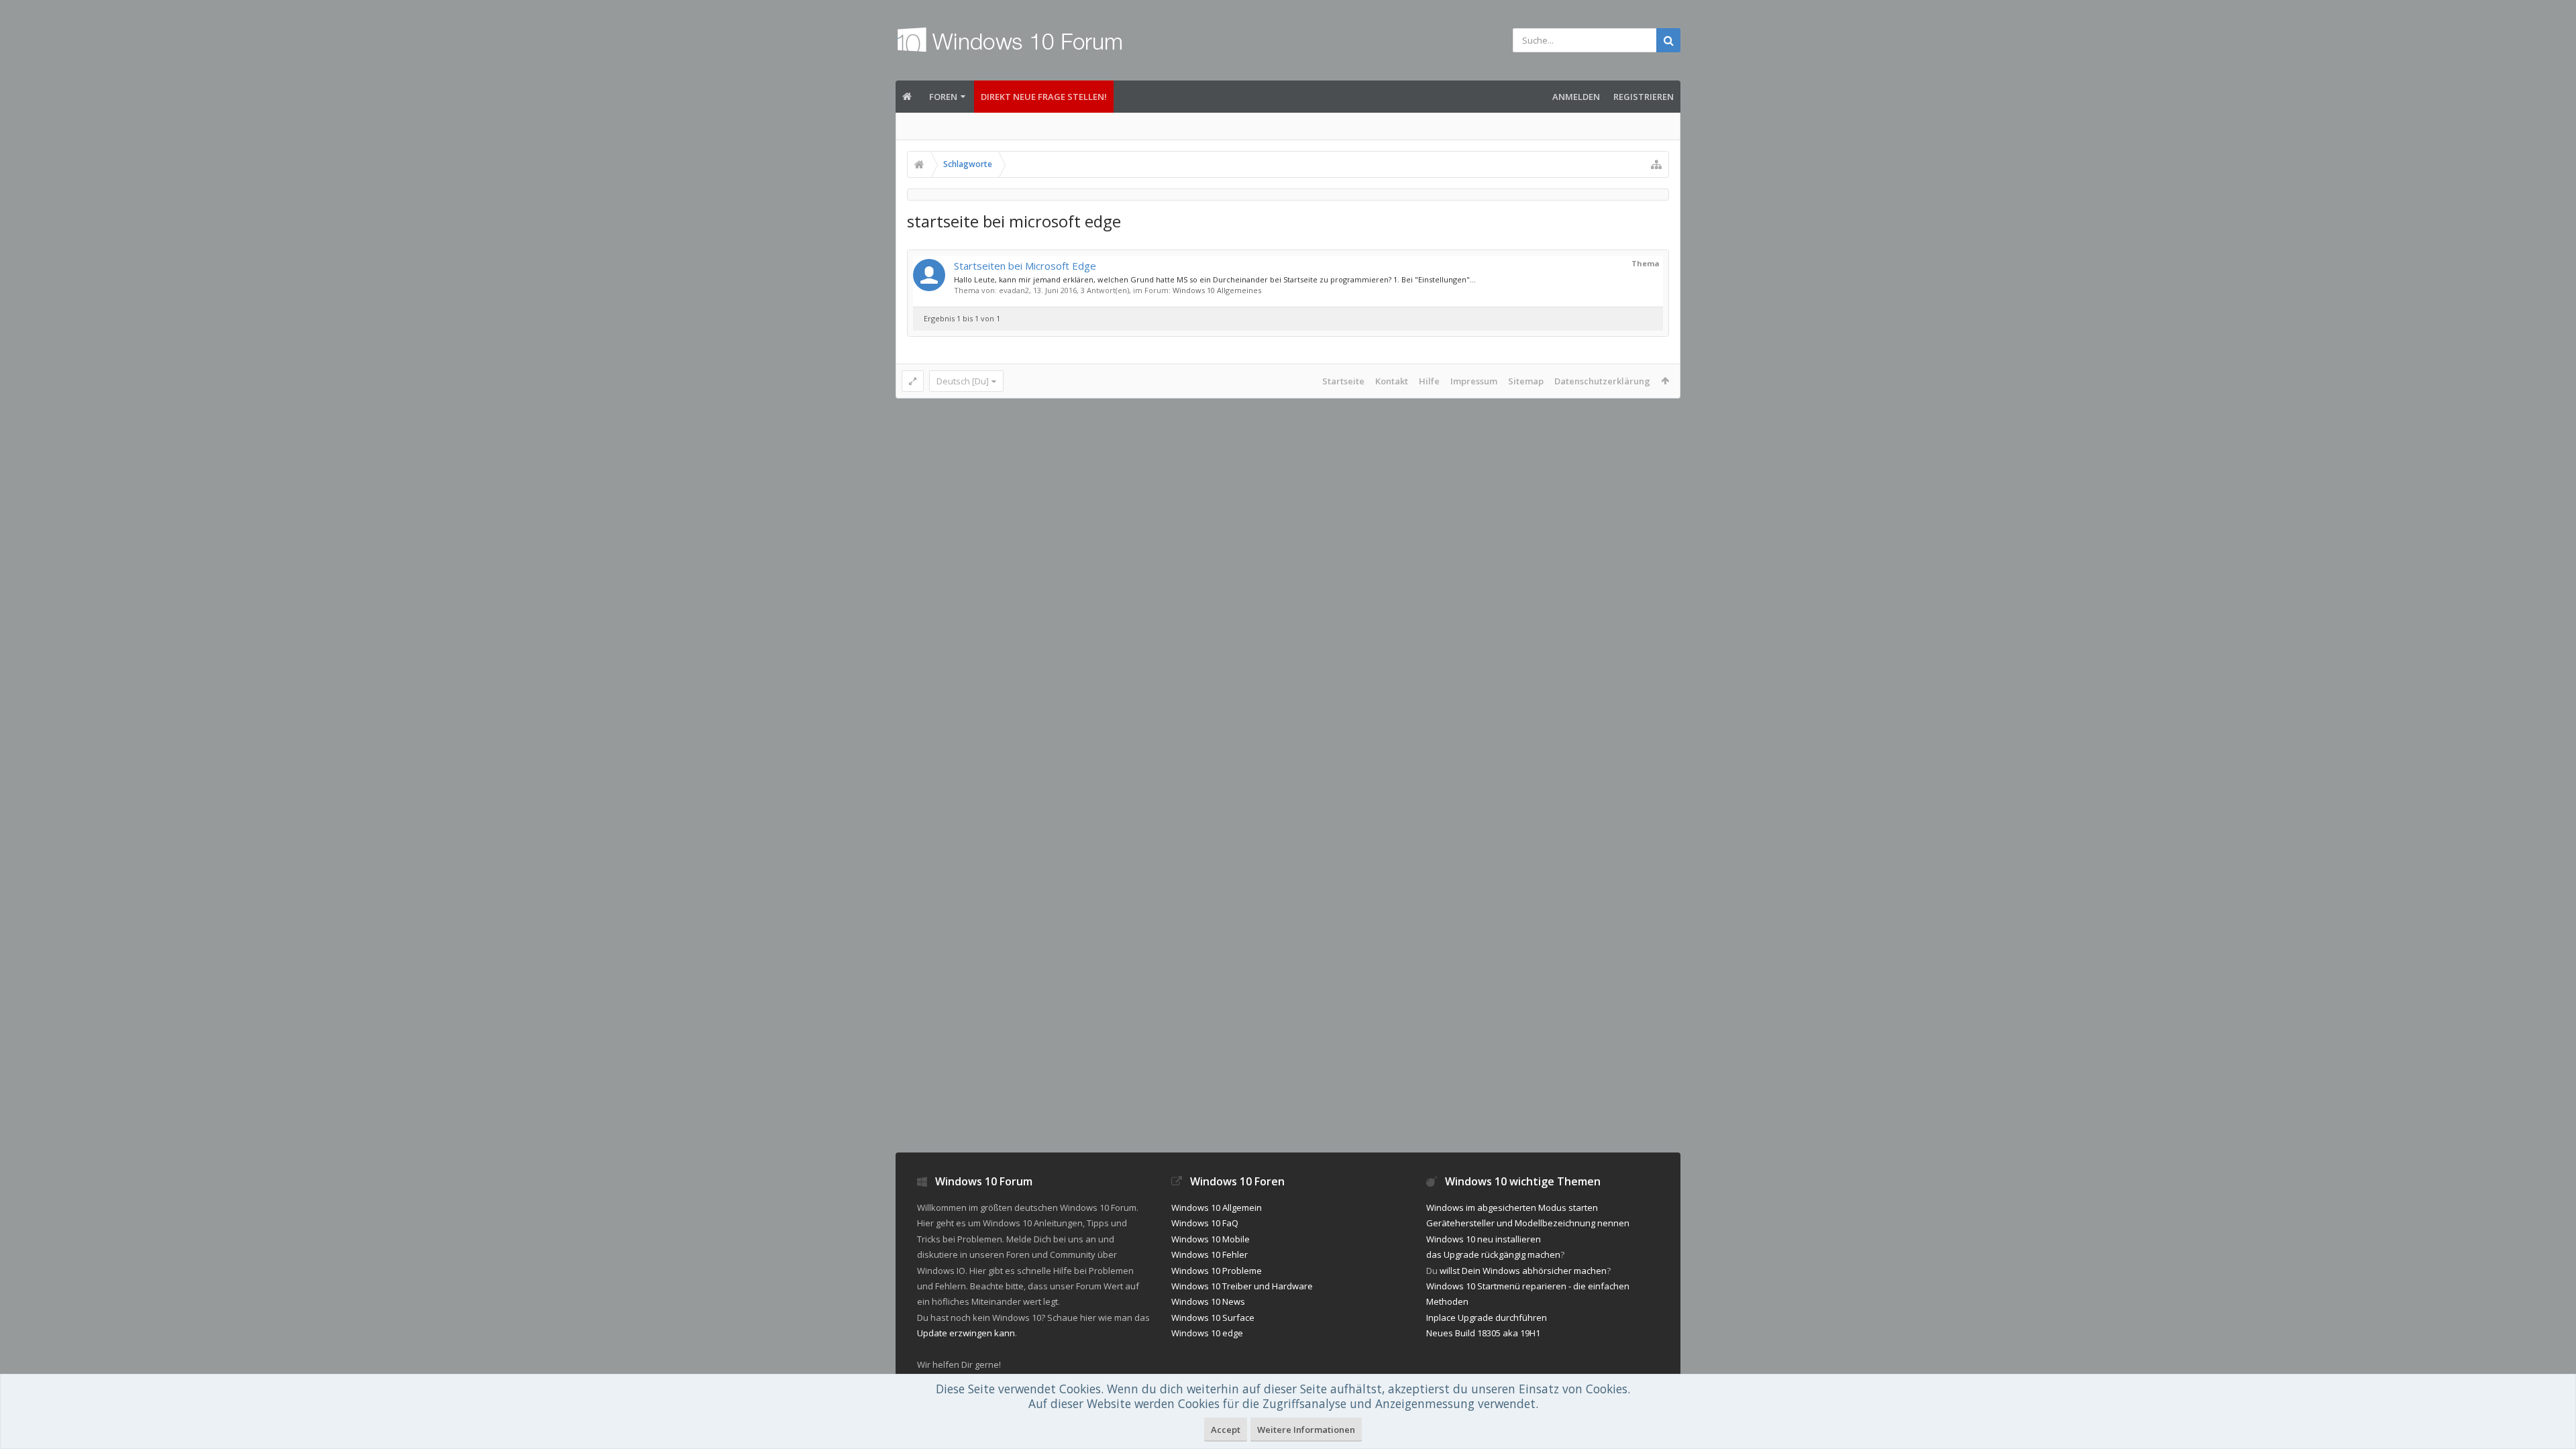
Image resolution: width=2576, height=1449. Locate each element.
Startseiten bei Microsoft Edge (1025, 266)
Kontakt (1392, 381)
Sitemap (1526, 381)
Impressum (1474, 381)
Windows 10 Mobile (1211, 1239)
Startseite (1343, 381)
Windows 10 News (1208, 1301)
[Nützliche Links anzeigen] (1656, 164)
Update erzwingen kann (966, 1333)
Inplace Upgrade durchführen (1487, 1318)
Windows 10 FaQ (1205, 1223)
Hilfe (1429, 381)
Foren (943, 97)
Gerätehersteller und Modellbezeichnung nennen (1528, 1223)
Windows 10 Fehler (1210, 1254)
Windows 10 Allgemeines (1217, 290)
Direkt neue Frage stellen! (1044, 97)
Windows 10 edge (1207, 1333)
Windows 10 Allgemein (1217, 1207)
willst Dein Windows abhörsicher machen (1523, 1271)
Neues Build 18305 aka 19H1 (1483, 1333)
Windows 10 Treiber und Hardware (1242, 1286)
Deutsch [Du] (963, 381)
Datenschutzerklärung (1602, 381)
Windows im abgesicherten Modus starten (1512, 1207)
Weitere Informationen (1306, 1430)
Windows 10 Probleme (1217, 1271)
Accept (1226, 1430)
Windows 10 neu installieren (1484, 1239)
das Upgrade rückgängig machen (1493, 1254)
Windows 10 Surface (1213, 1318)
